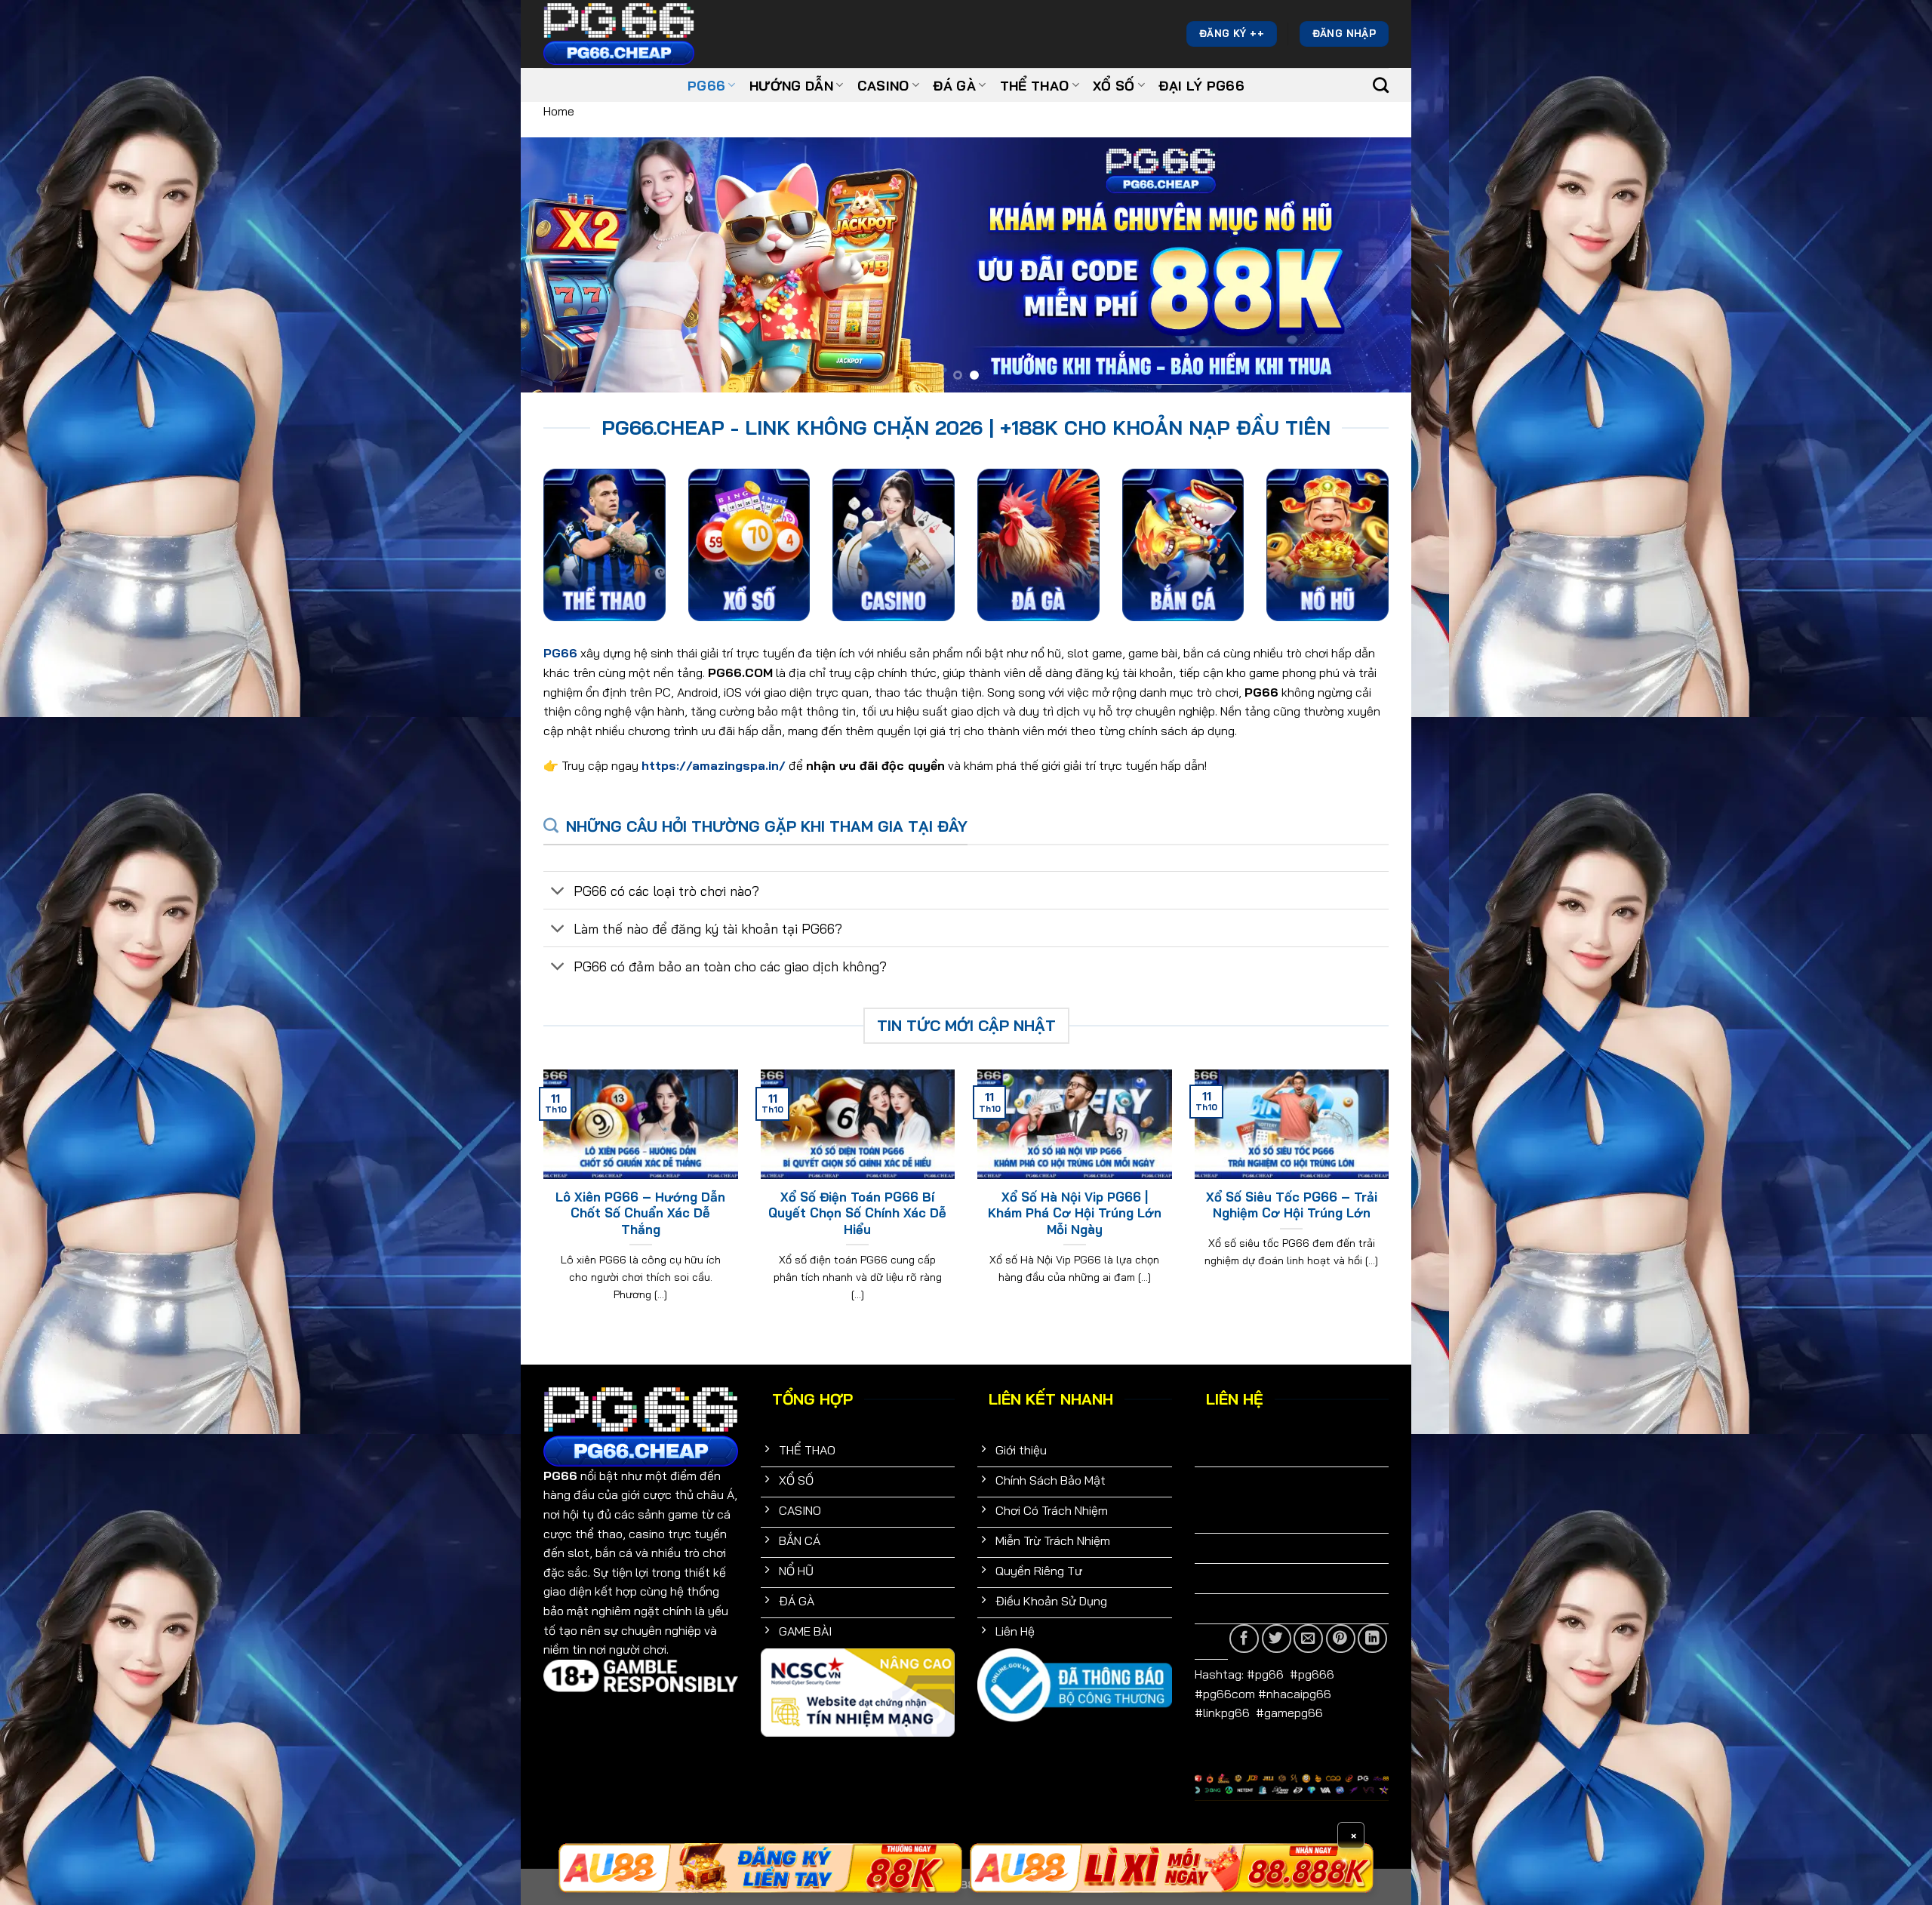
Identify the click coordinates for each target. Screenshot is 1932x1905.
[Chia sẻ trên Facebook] (1244, 1639)
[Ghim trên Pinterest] (1341, 1639)
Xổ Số (1114, 85)
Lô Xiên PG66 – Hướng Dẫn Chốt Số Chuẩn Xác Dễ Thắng (640, 1213)
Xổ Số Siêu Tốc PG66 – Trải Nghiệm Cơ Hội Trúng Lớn (1292, 1205)
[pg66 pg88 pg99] (760, 1868)
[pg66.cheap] (619, 34)
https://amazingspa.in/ (714, 765)
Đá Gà (954, 85)
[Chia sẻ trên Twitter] (1277, 1639)
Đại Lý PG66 (1201, 85)
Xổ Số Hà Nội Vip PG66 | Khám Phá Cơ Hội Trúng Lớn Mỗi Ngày (1075, 1213)
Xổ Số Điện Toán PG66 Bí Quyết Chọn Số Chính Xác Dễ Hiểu (857, 1213)
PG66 (706, 85)
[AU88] (1172, 1868)
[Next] (1374, 265)
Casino (883, 85)
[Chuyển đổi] (558, 892)
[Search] (1381, 85)
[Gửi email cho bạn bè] (1308, 1639)
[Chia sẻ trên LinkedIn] (1372, 1639)
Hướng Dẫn (791, 85)
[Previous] (558, 265)
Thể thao (1035, 85)
